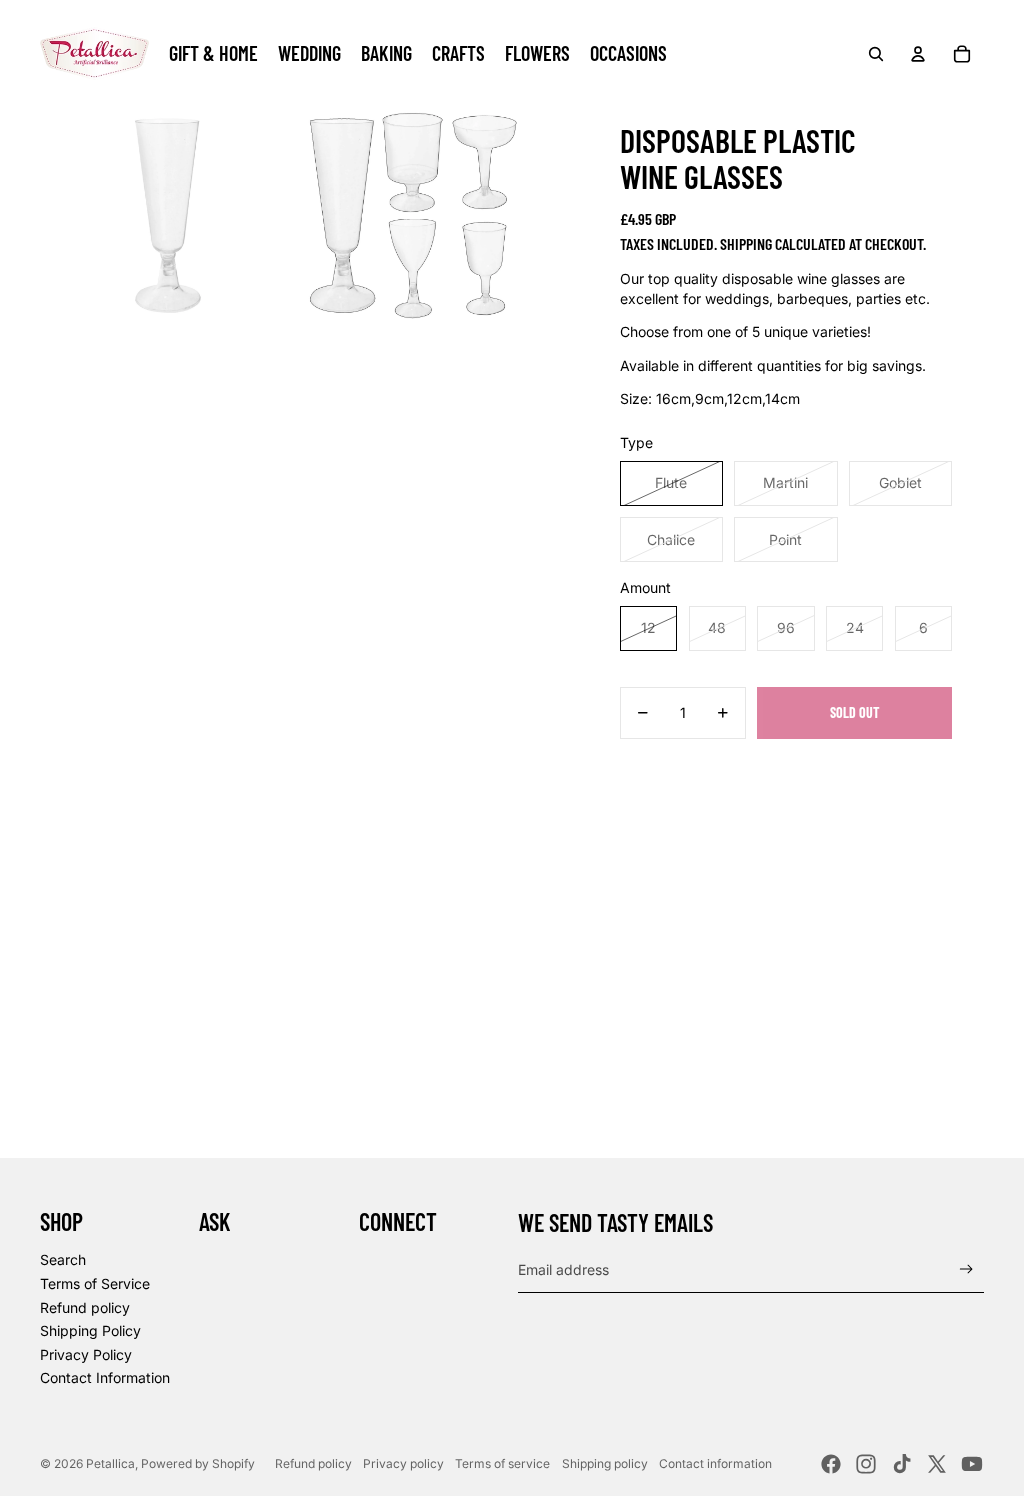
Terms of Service (95, 1283)
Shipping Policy (90, 1330)
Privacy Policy (86, 1354)
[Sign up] (966, 1269)
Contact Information (105, 1377)
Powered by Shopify (198, 1463)
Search (63, 1259)
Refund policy (85, 1307)
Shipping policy (605, 1463)
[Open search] (876, 54)
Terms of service (502, 1463)
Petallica (110, 1463)
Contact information (715, 1463)
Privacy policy (403, 1463)
